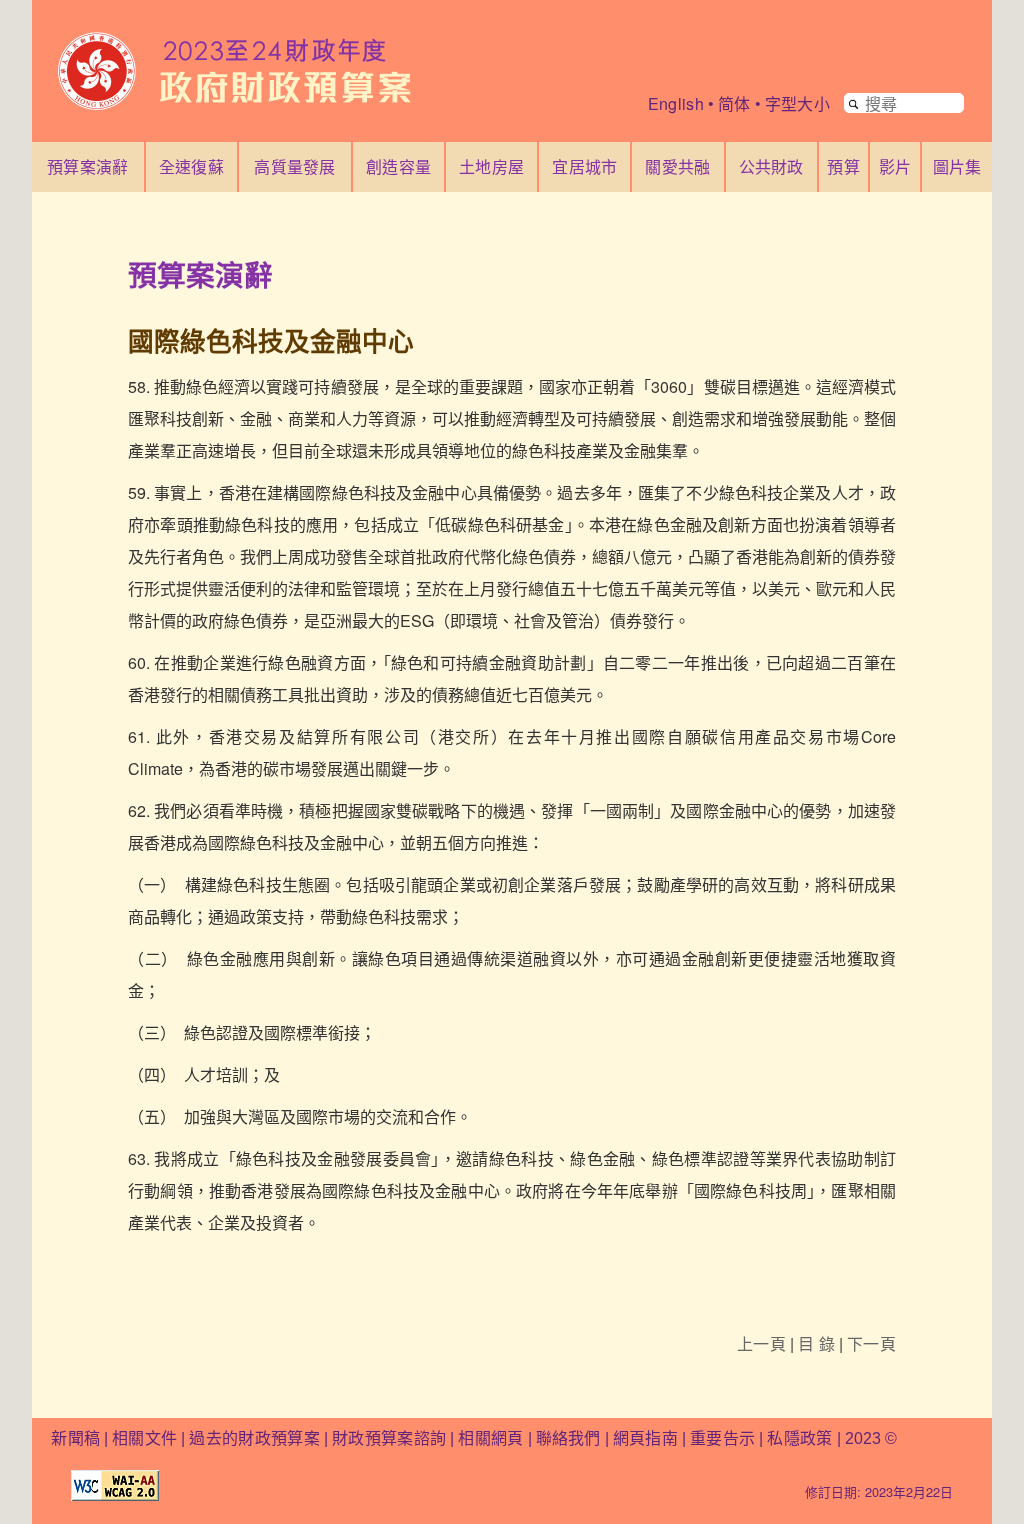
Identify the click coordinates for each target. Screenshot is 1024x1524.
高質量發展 (295, 166)
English (676, 103)
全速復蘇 (191, 166)
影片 (895, 166)
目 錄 (816, 1343)
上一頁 (761, 1343)
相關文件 (144, 1438)
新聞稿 (75, 1438)
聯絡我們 (568, 1438)
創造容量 (398, 166)
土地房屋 (491, 166)
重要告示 (722, 1438)
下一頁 (871, 1343)
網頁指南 (645, 1438)
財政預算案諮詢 (389, 1438)
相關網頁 (490, 1438)
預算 (843, 166)
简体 (734, 103)
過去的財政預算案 (254, 1438)
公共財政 (771, 166)
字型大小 (797, 103)
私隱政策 (802, 1438)
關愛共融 (677, 166)
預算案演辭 (88, 166)
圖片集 (957, 166)
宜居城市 (584, 166)
